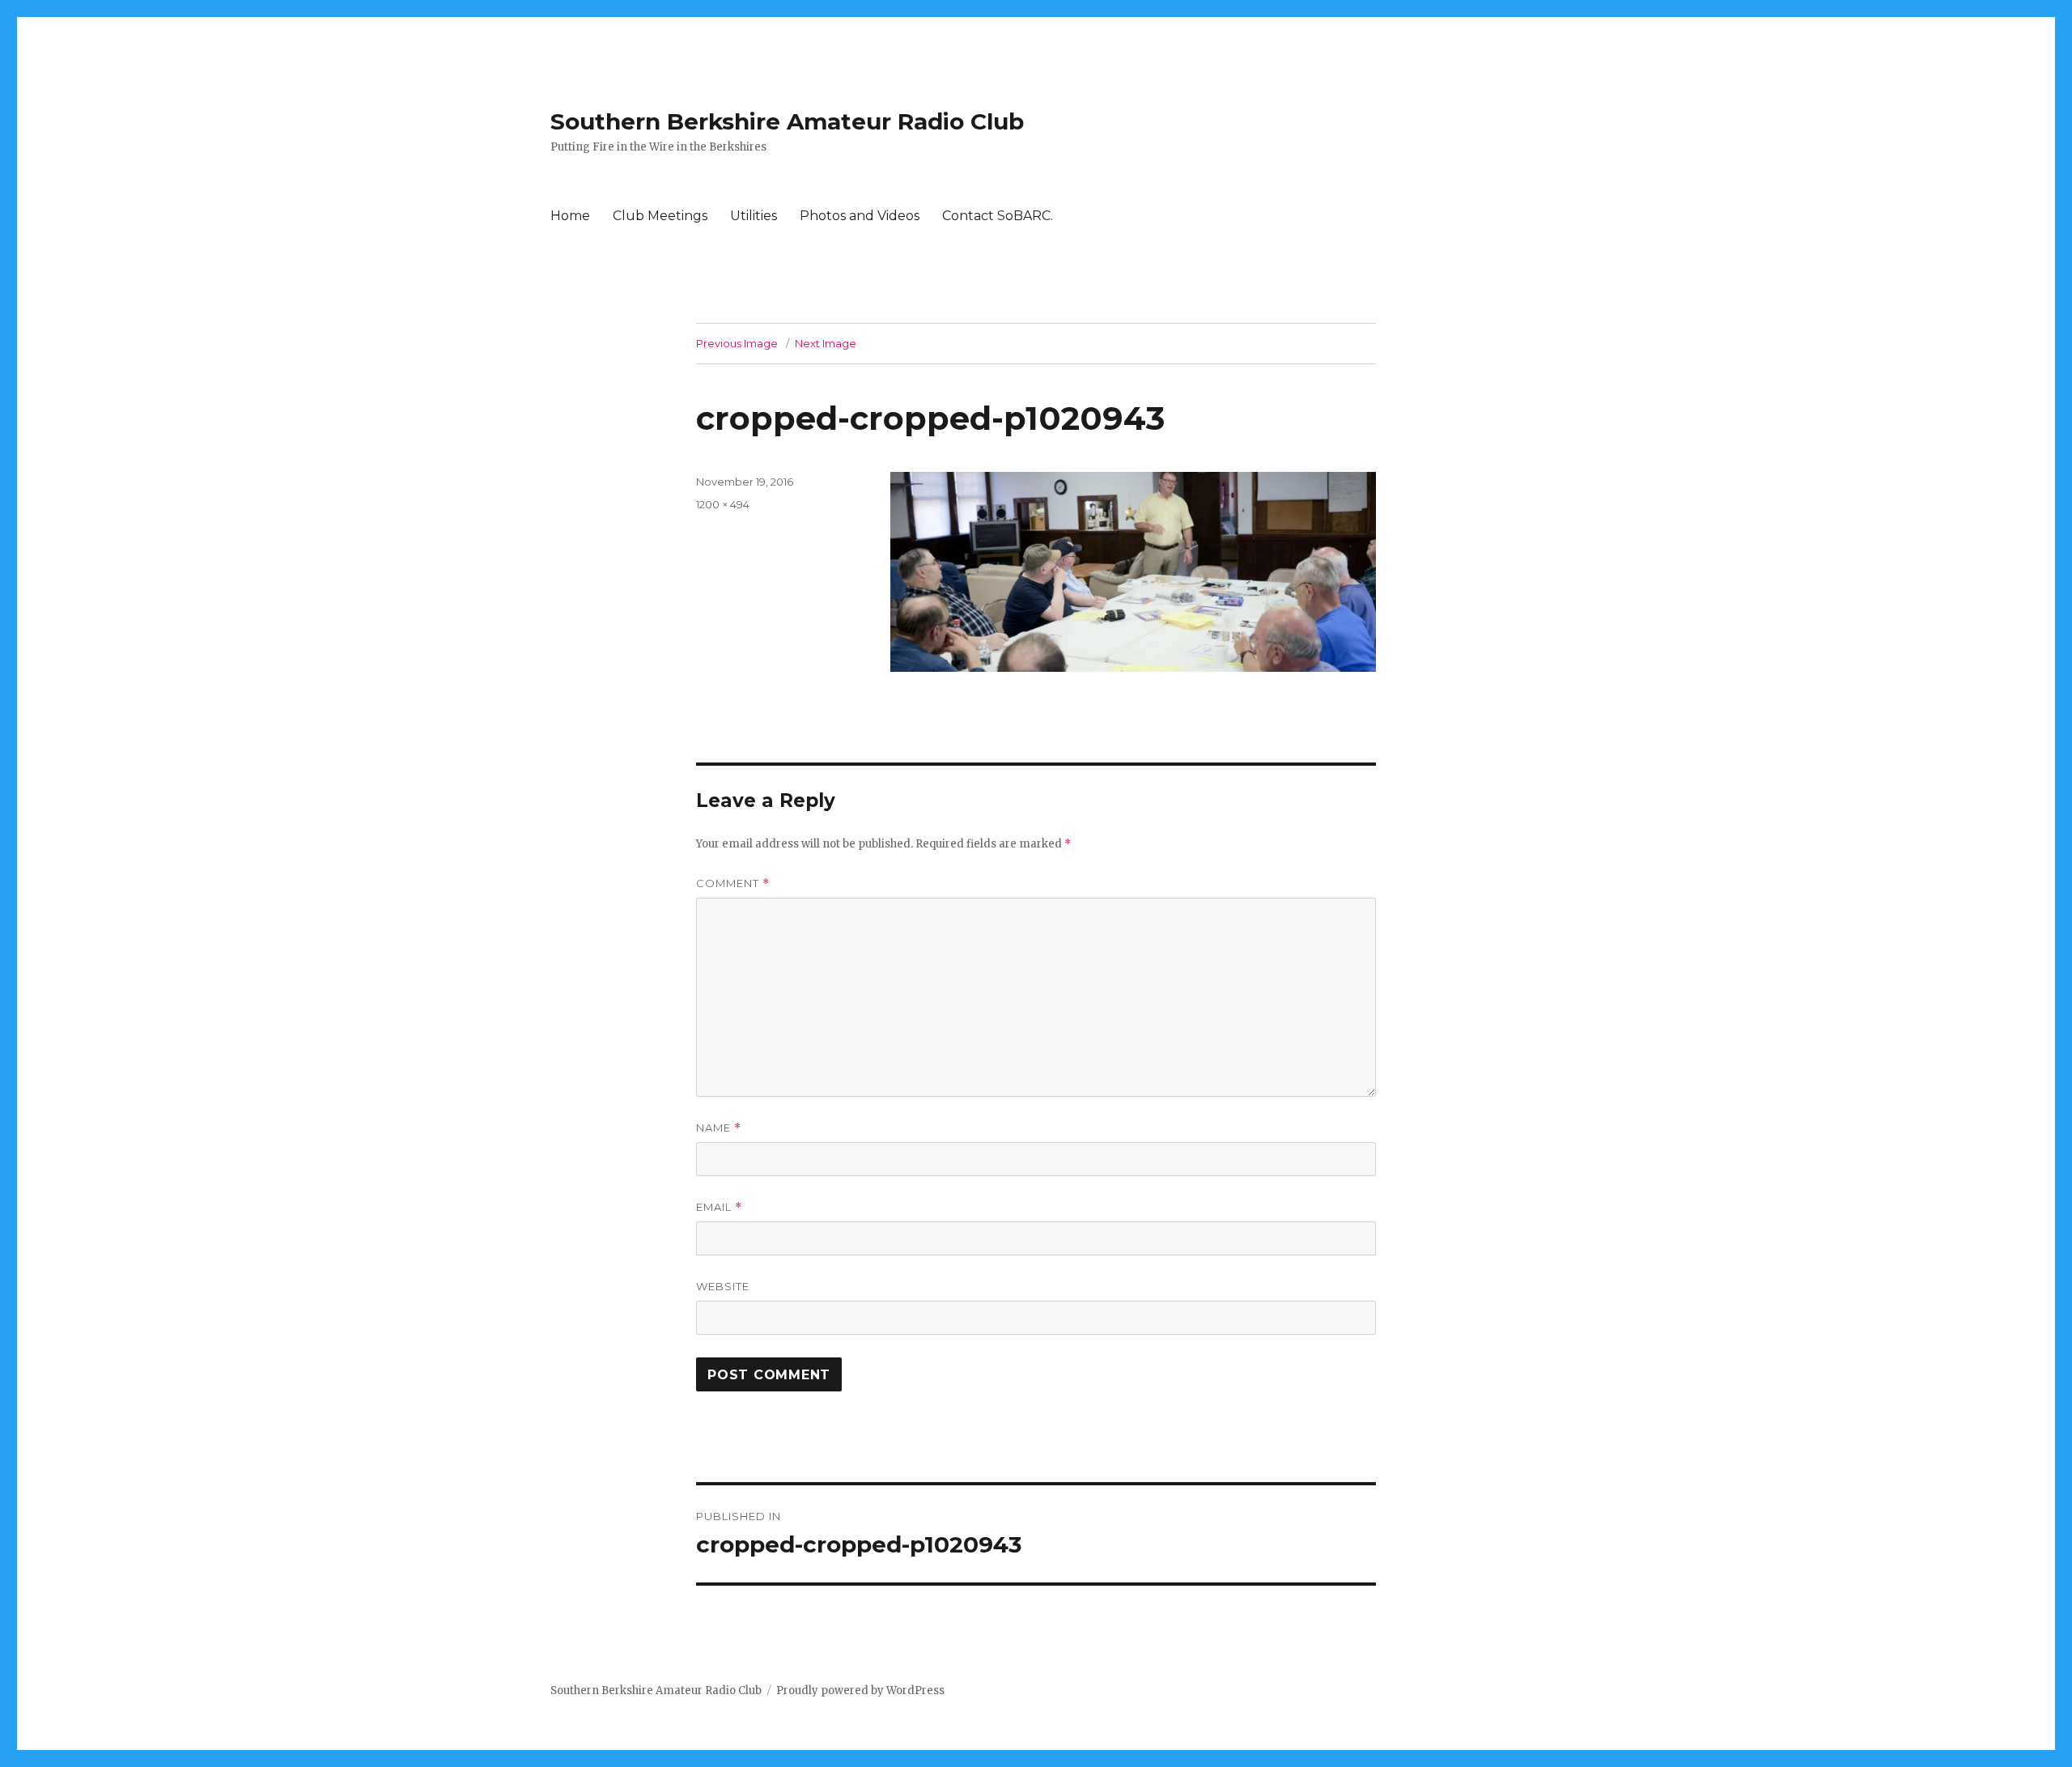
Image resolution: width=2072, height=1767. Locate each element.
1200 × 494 (723, 504)
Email (719, 1207)
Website (723, 1286)
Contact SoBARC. (998, 216)
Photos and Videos (860, 216)
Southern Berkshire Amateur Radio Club (787, 121)
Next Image (826, 343)
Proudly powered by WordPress (860, 1691)
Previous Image (737, 343)
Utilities (754, 216)
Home (570, 216)
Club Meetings (660, 216)
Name (719, 1128)
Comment (733, 883)
